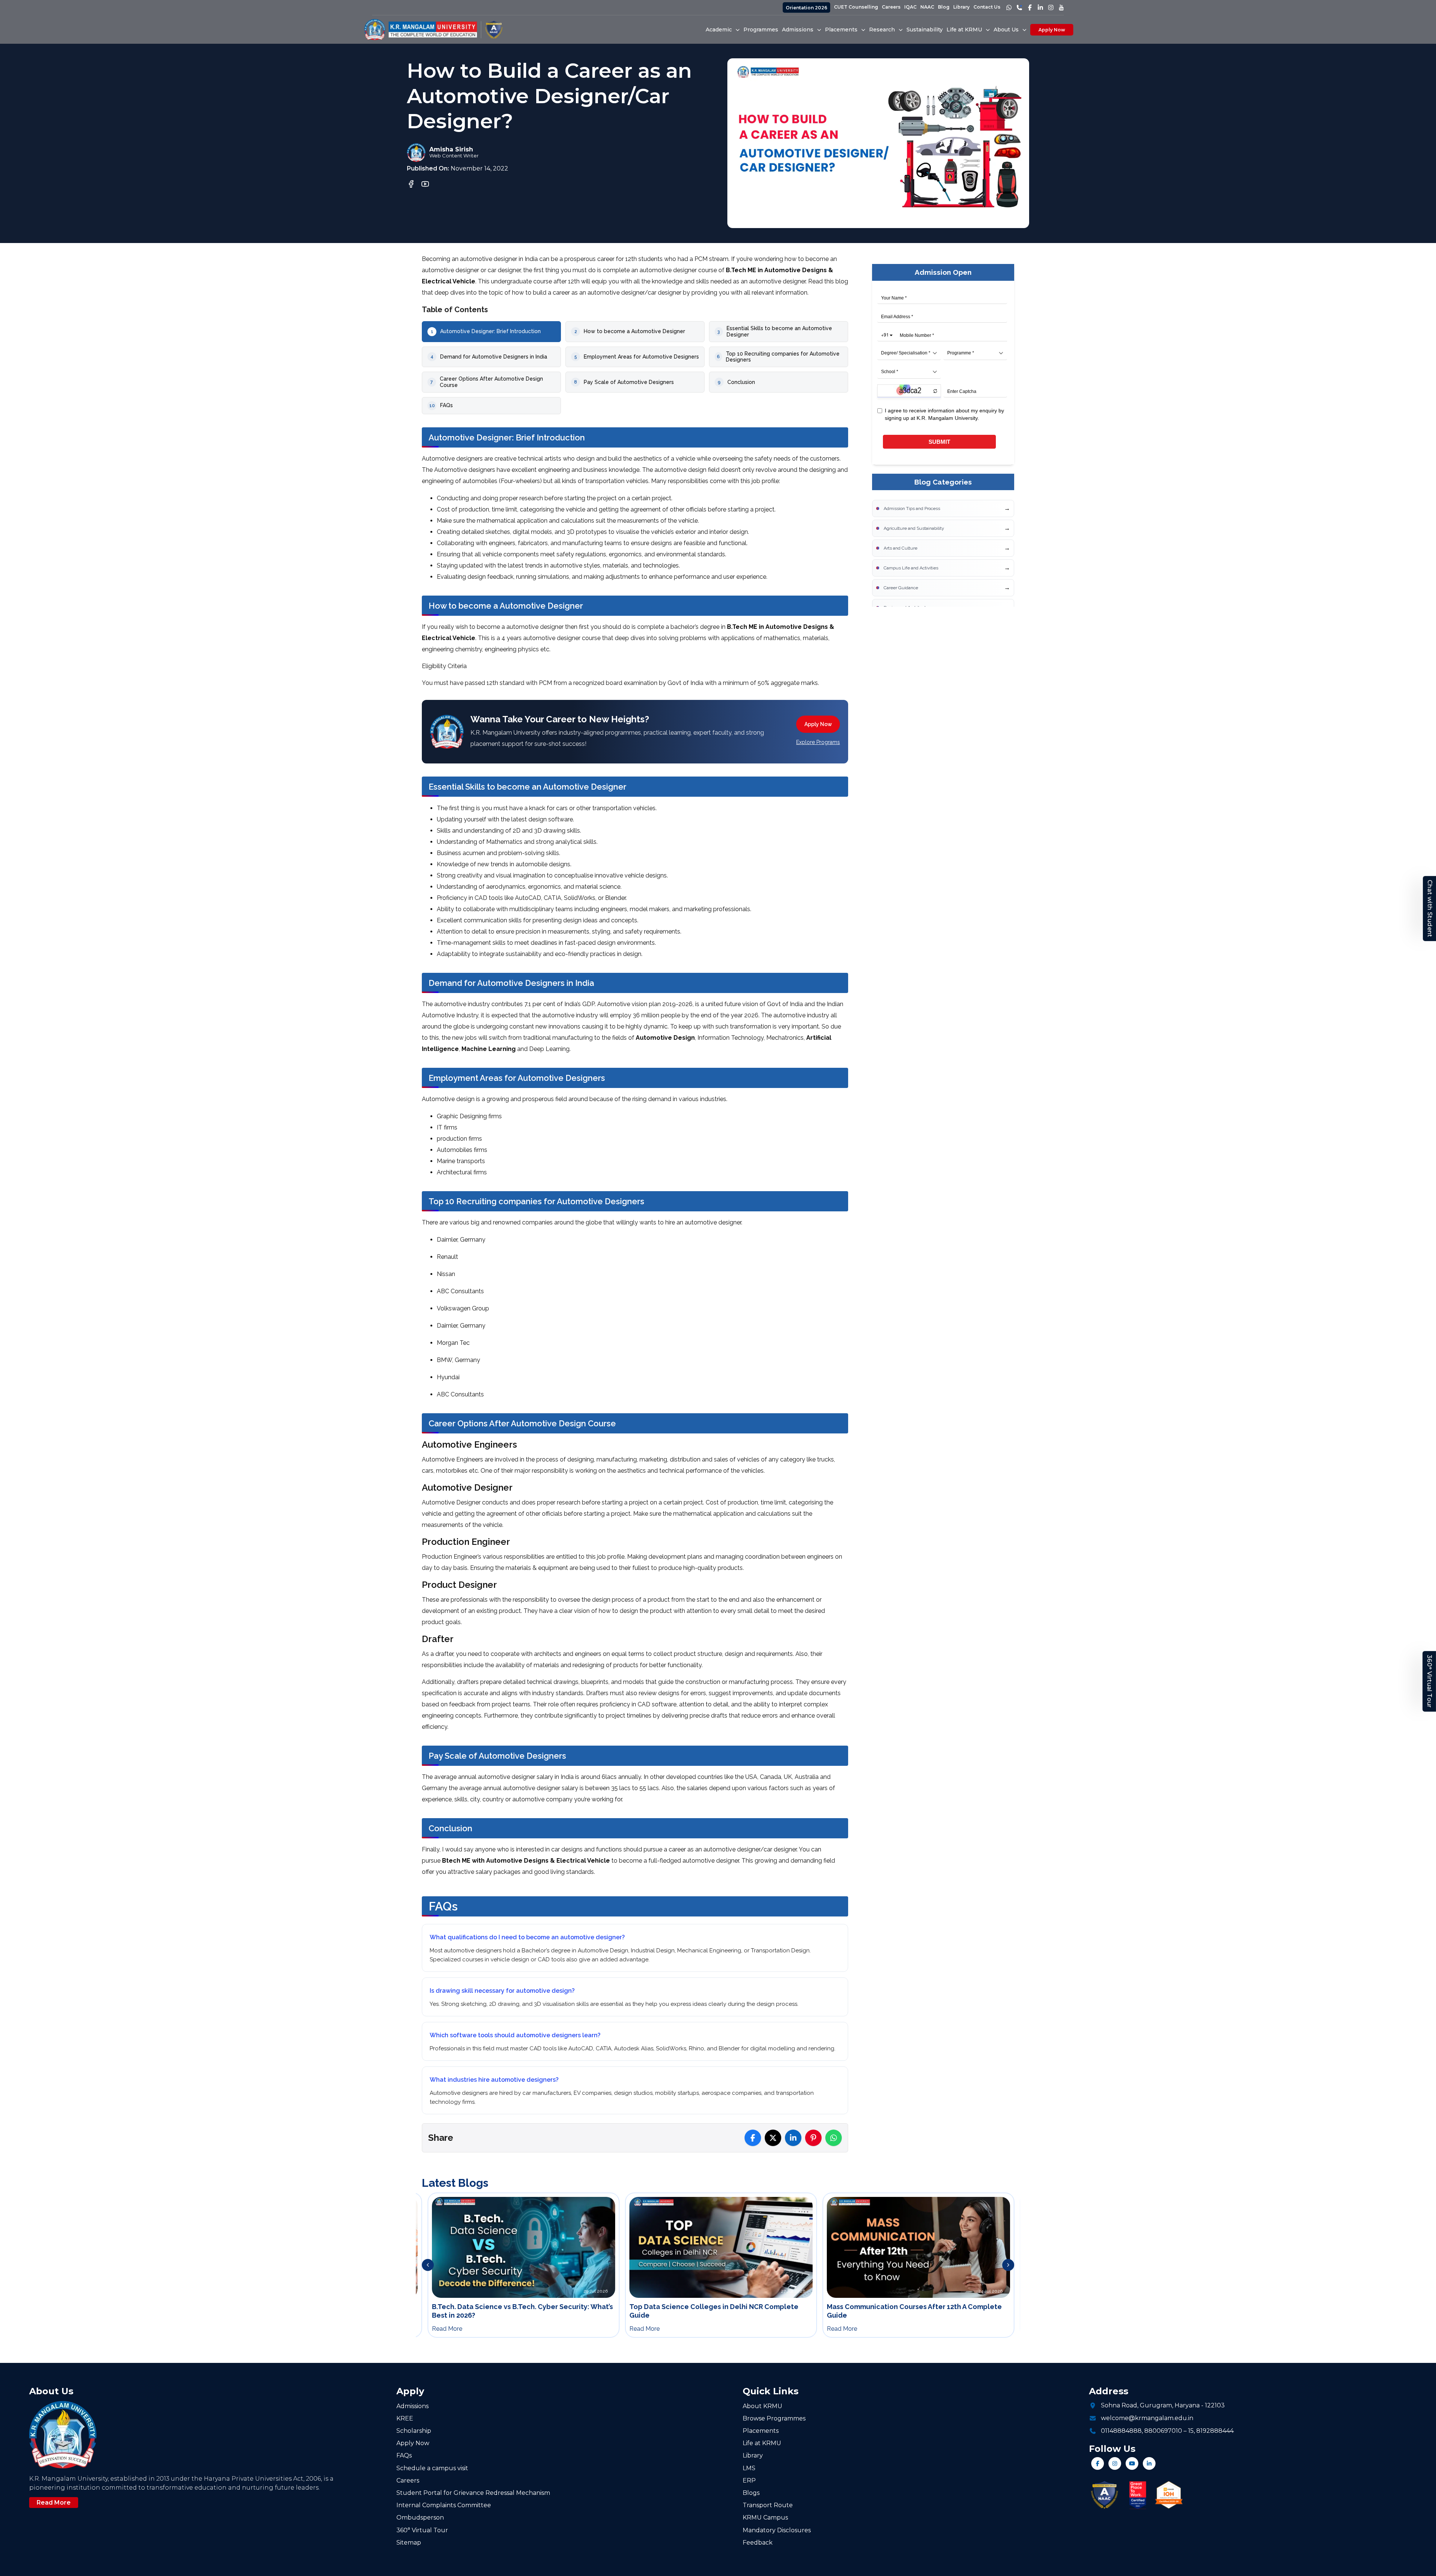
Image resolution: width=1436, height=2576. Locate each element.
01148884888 (1121, 2431)
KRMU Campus (765, 2517)
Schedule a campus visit (432, 2468)
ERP (749, 2480)
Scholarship (414, 2431)
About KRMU (763, 2406)
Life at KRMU (762, 2443)
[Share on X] (773, 2138)
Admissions (412, 2406)
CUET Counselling (856, 7)
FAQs (404, 2455)
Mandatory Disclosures (777, 2530)
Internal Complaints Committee (444, 2505)
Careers (891, 7)
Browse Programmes (774, 2418)
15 (1191, 2431)
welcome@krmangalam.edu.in (1147, 2418)
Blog (944, 7)
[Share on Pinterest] (813, 2138)
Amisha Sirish (451, 149)
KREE (405, 2418)
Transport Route (768, 2505)
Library (961, 7)
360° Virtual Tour (1429, 1681)
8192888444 (1215, 2431)
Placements (761, 2431)
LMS (749, 2468)
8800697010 (1163, 2431)
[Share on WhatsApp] (834, 2138)
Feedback (758, 2543)
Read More (54, 2503)
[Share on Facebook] (753, 2138)
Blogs (751, 2493)
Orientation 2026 (806, 8)
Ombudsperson (420, 2517)
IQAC (910, 7)
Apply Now (1052, 30)
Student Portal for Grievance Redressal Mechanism (473, 2493)
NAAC (927, 7)
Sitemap (409, 2543)
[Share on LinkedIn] (793, 2138)
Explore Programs (818, 742)
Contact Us (987, 7)
